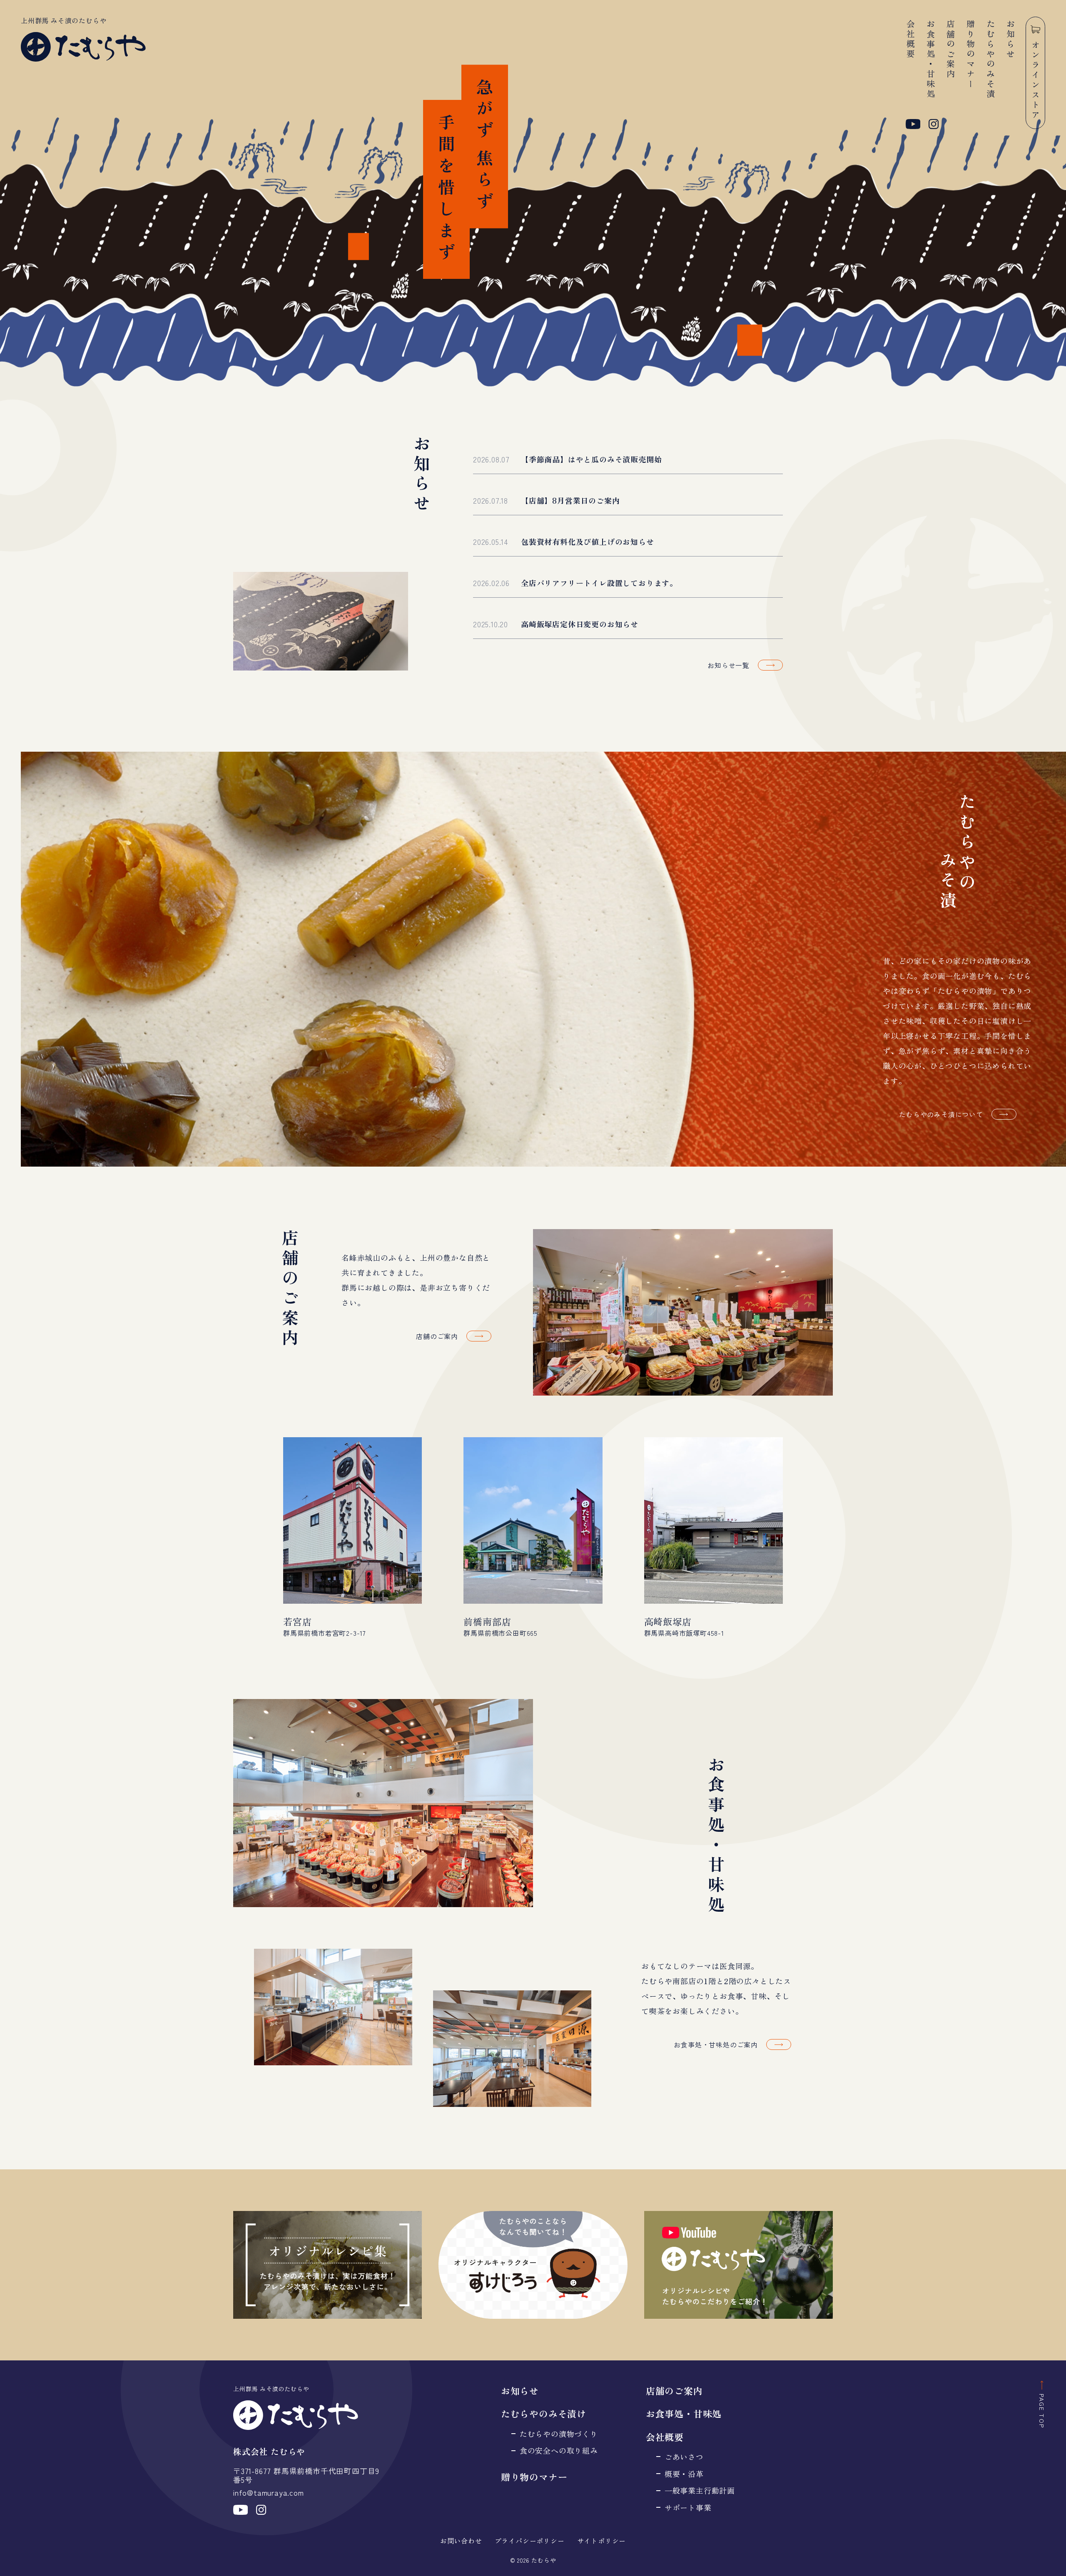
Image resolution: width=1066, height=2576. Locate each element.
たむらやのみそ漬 (990, 60)
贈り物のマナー (970, 55)
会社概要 (910, 40)
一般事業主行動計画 (700, 2490)
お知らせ (1010, 40)
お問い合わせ (461, 2541)
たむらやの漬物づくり (559, 2434)
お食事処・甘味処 (930, 60)
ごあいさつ (684, 2457)
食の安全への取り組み (559, 2451)
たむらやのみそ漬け (544, 2413)
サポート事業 (688, 2508)
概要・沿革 (684, 2474)
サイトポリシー (602, 2541)
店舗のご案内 (950, 50)
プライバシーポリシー (530, 2541)
